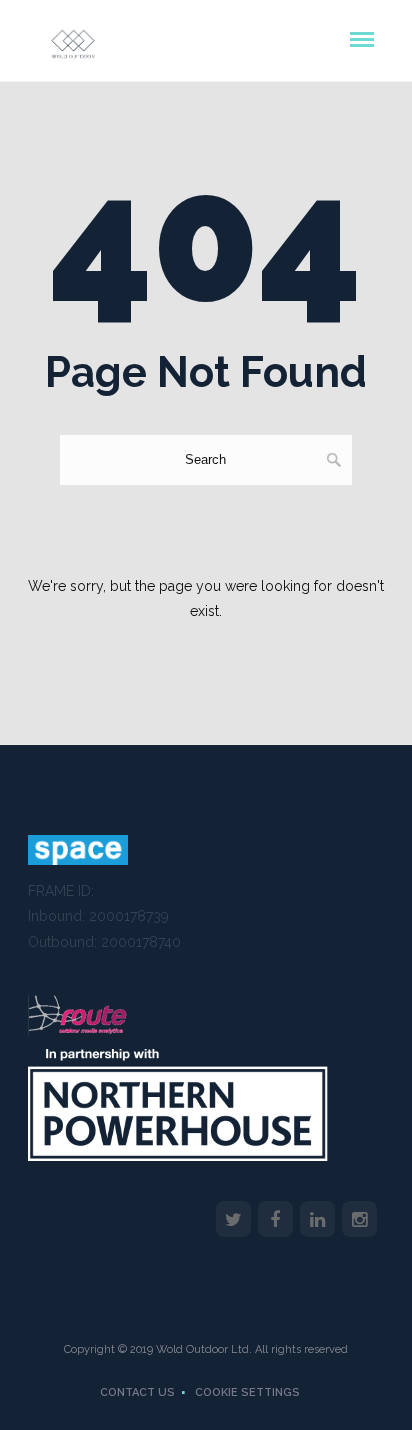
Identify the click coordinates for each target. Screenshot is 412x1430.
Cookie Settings (247, 1392)
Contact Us (137, 1392)
